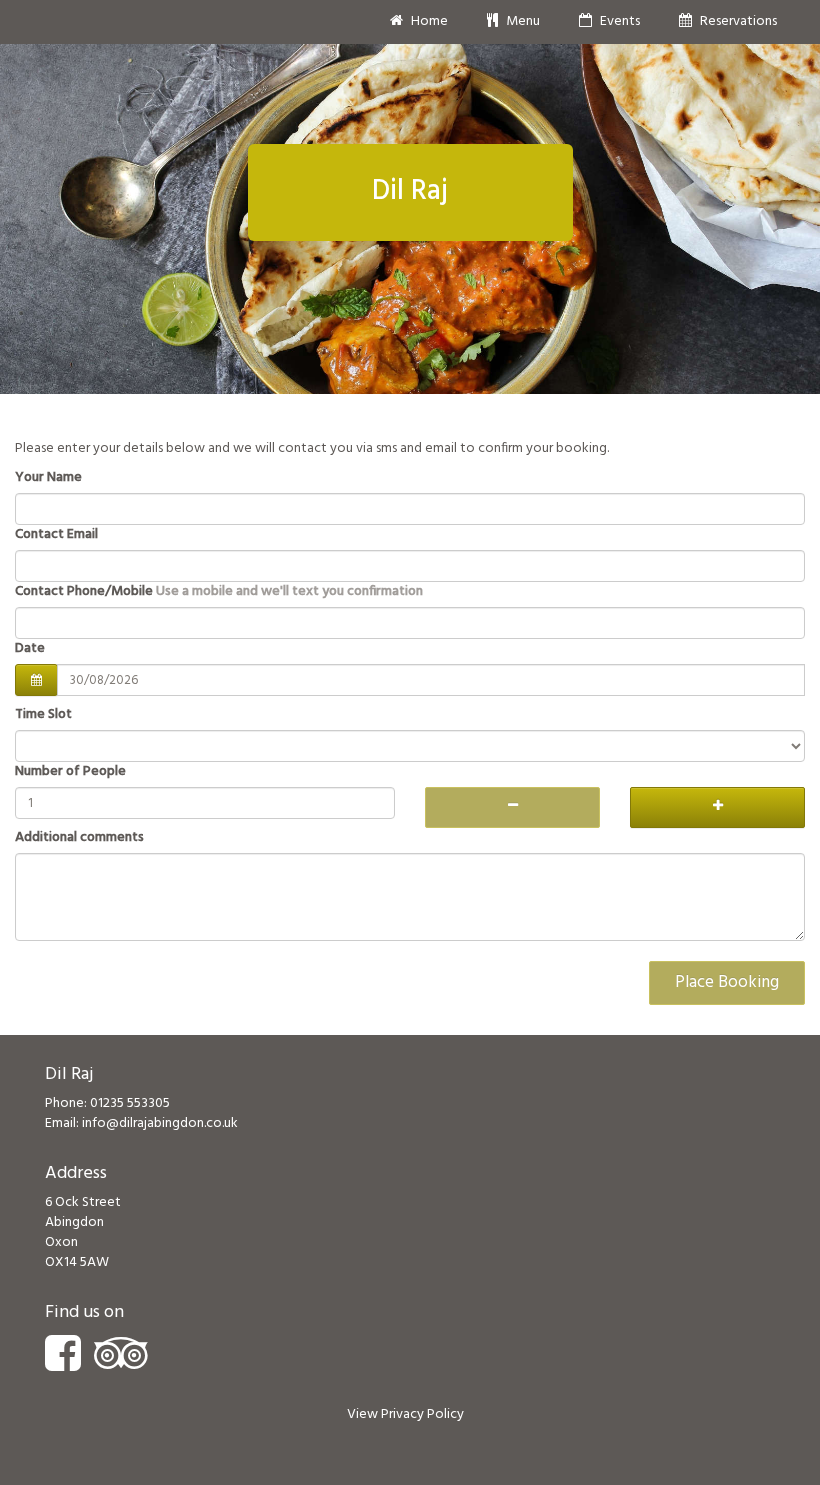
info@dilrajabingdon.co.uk (160, 1123)
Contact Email (56, 535)
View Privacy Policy (405, 1414)
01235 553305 (130, 1103)
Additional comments (79, 838)
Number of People (70, 772)
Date (30, 649)
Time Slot (43, 715)
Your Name (48, 478)
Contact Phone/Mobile (219, 592)
